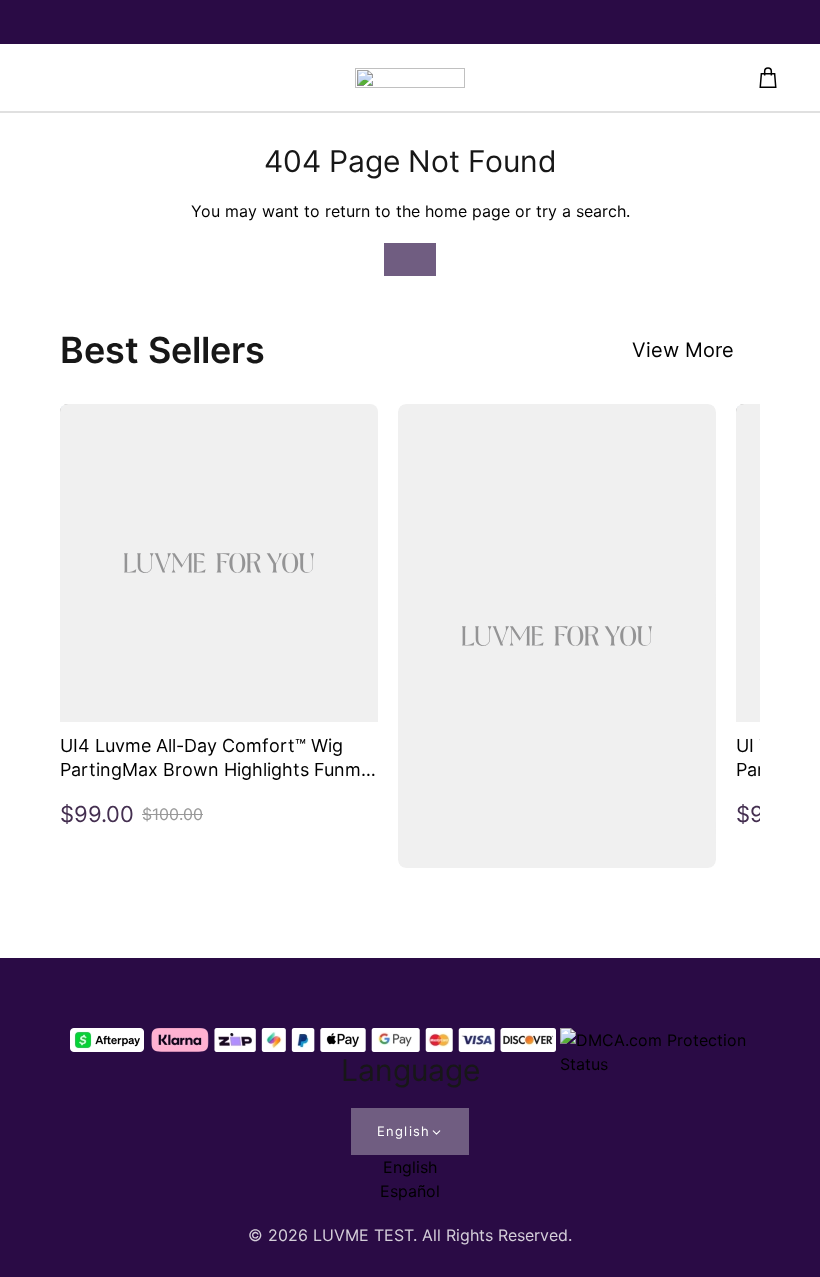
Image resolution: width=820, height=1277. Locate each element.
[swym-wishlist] (197, 78)
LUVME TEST (363, 1235)
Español (410, 1191)
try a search (581, 211)
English (403, 1131)
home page (467, 211)
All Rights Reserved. (497, 1235)
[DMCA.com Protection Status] (655, 1040)
